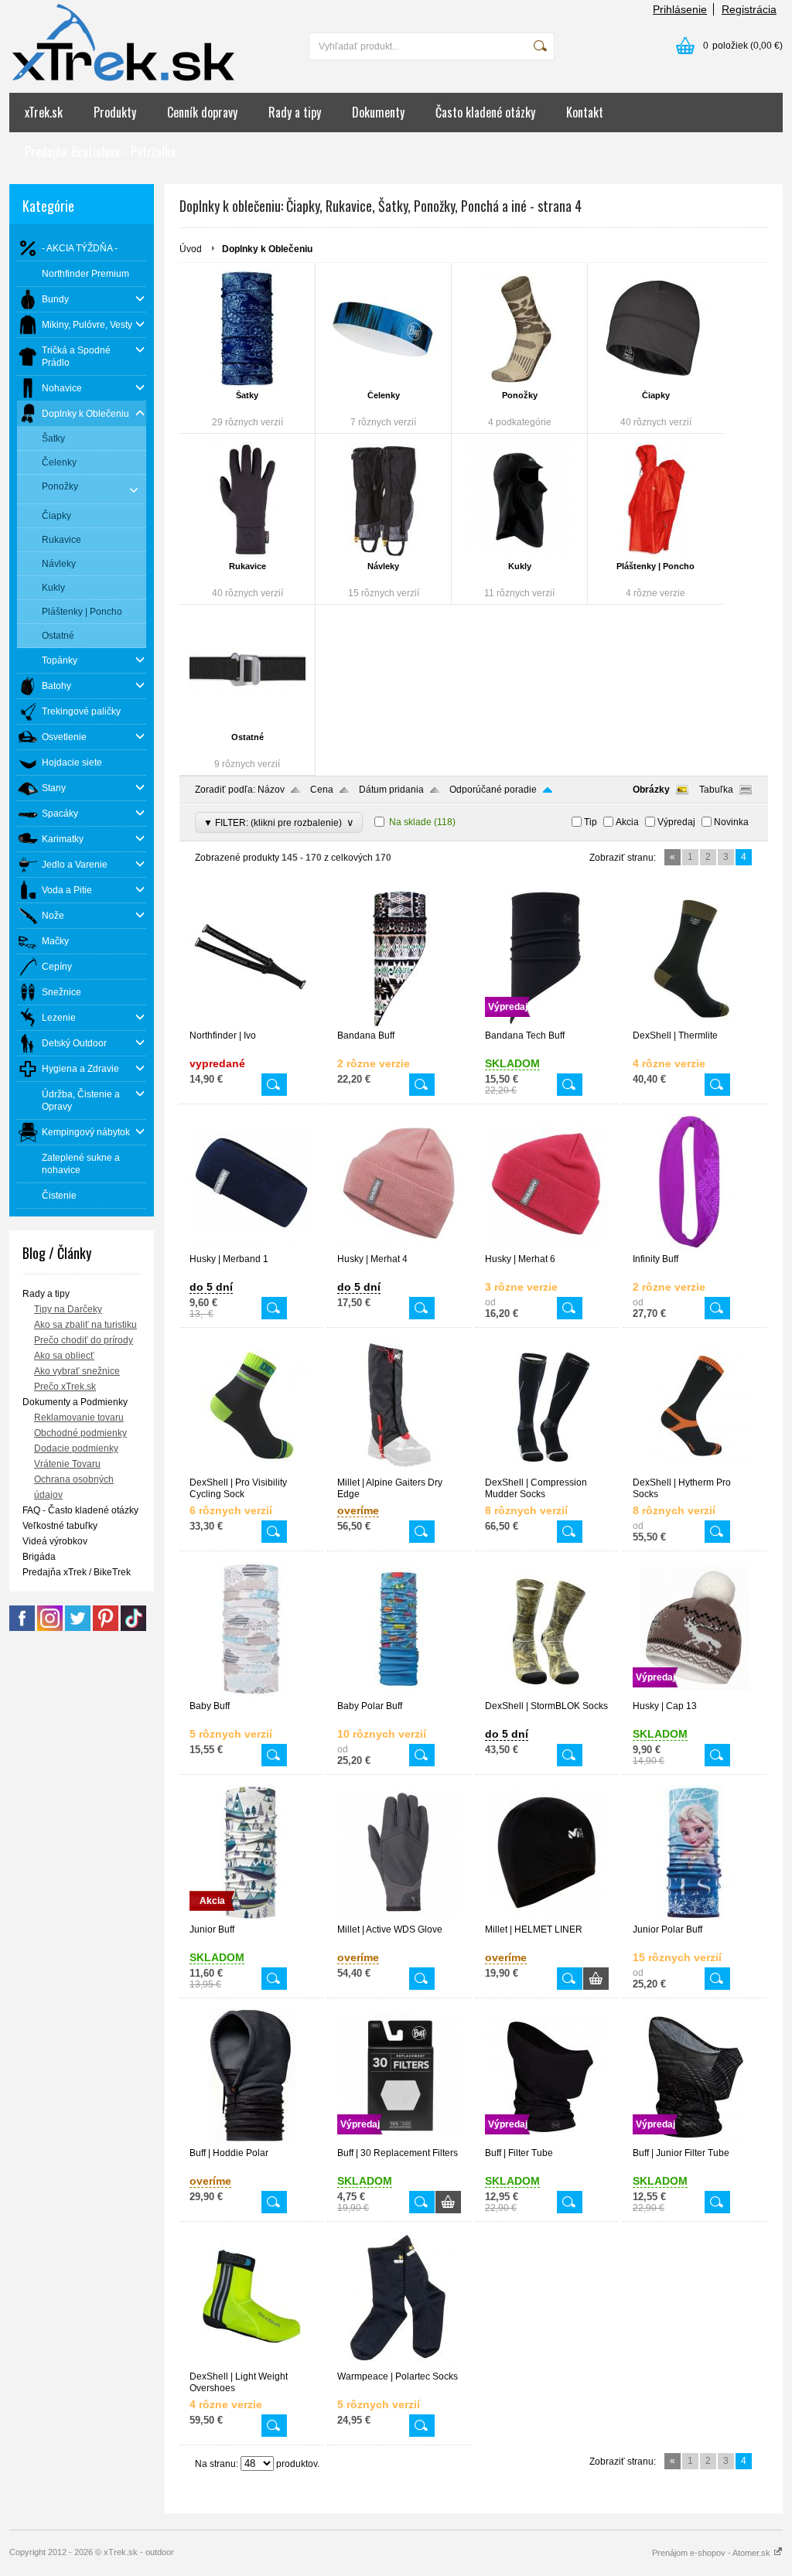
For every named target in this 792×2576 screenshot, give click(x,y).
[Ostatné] (247, 670)
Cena (322, 790)
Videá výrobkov (55, 1541)
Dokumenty (378, 112)
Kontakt (585, 112)
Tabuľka (716, 790)
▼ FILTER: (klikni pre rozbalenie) (279, 822)
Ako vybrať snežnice (77, 1371)
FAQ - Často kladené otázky (80, 1510)
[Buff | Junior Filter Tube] (695, 2141)
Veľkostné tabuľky (60, 1526)
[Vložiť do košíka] (596, 1979)
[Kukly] (519, 500)
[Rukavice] (247, 500)
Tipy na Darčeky (68, 1309)
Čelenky (384, 395)
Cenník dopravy (202, 112)
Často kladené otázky (485, 112)
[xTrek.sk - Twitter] (78, 1628)
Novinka (731, 822)
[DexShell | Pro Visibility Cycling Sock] (251, 1470)
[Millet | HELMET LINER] (547, 1917)
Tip (591, 822)
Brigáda (39, 1557)
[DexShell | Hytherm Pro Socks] (695, 1470)
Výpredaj (676, 822)
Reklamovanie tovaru (79, 1418)
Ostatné (247, 737)
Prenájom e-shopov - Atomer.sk (712, 2553)
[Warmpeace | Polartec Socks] (399, 2364)
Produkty (115, 112)
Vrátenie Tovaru (67, 1464)
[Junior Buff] (251, 1917)
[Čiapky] (655, 329)
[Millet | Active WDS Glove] (399, 1917)
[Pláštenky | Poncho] (655, 500)
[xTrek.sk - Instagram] (50, 1628)
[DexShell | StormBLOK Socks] (547, 1694)
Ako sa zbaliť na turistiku (85, 1325)
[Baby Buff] (251, 1694)
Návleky (383, 566)
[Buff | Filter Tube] (547, 2141)
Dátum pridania (391, 790)
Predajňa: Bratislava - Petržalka (100, 152)
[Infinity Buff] (695, 1247)
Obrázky (651, 790)
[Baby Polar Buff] (399, 1694)
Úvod (191, 249)
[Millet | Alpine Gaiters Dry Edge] (399, 1470)
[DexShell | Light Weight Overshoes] (251, 2364)
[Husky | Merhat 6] (547, 1247)
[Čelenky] (383, 329)
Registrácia (749, 9)
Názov (271, 790)
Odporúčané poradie (493, 790)
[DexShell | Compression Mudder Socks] (547, 1470)
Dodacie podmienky (76, 1448)
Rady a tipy (295, 112)
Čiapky (656, 395)
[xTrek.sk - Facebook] (22, 1628)
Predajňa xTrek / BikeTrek (77, 1572)
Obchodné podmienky (80, 1433)
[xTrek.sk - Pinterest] (106, 1628)
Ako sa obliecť (64, 1356)
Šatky (247, 395)
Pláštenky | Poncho (655, 566)
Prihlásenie (680, 9)
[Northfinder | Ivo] (251, 1023)
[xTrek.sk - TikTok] (133, 1628)
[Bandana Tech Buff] (547, 1023)
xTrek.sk (44, 112)
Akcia (627, 822)
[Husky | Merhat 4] (399, 1247)
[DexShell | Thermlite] (695, 1023)
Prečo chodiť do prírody (84, 1340)
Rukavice (247, 566)
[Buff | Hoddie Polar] (251, 2141)
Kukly (520, 566)
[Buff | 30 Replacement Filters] (399, 2141)
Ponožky (520, 395)
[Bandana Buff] (399, 1023)
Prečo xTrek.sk (65, 1387)
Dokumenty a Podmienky (75, 1402)
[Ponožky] (519, 329)
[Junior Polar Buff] (695, 1917)
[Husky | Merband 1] (251, 1247)
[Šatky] (247, 329)
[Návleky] (383, 500)
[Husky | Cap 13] (695, 1694)
